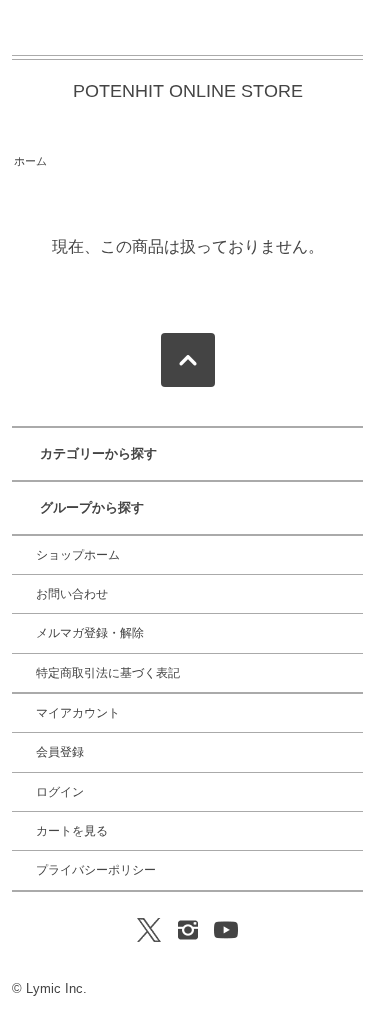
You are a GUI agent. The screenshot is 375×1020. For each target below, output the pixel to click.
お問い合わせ (72, 594)
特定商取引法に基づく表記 (108, 673)
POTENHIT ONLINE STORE (188, 91)
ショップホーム (78, 555)
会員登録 (60, 752)
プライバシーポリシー (96, 870)
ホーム (30, 161)
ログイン (60, 792)
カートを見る (72, 831)
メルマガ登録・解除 (90, 633)
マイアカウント (78, 713)
